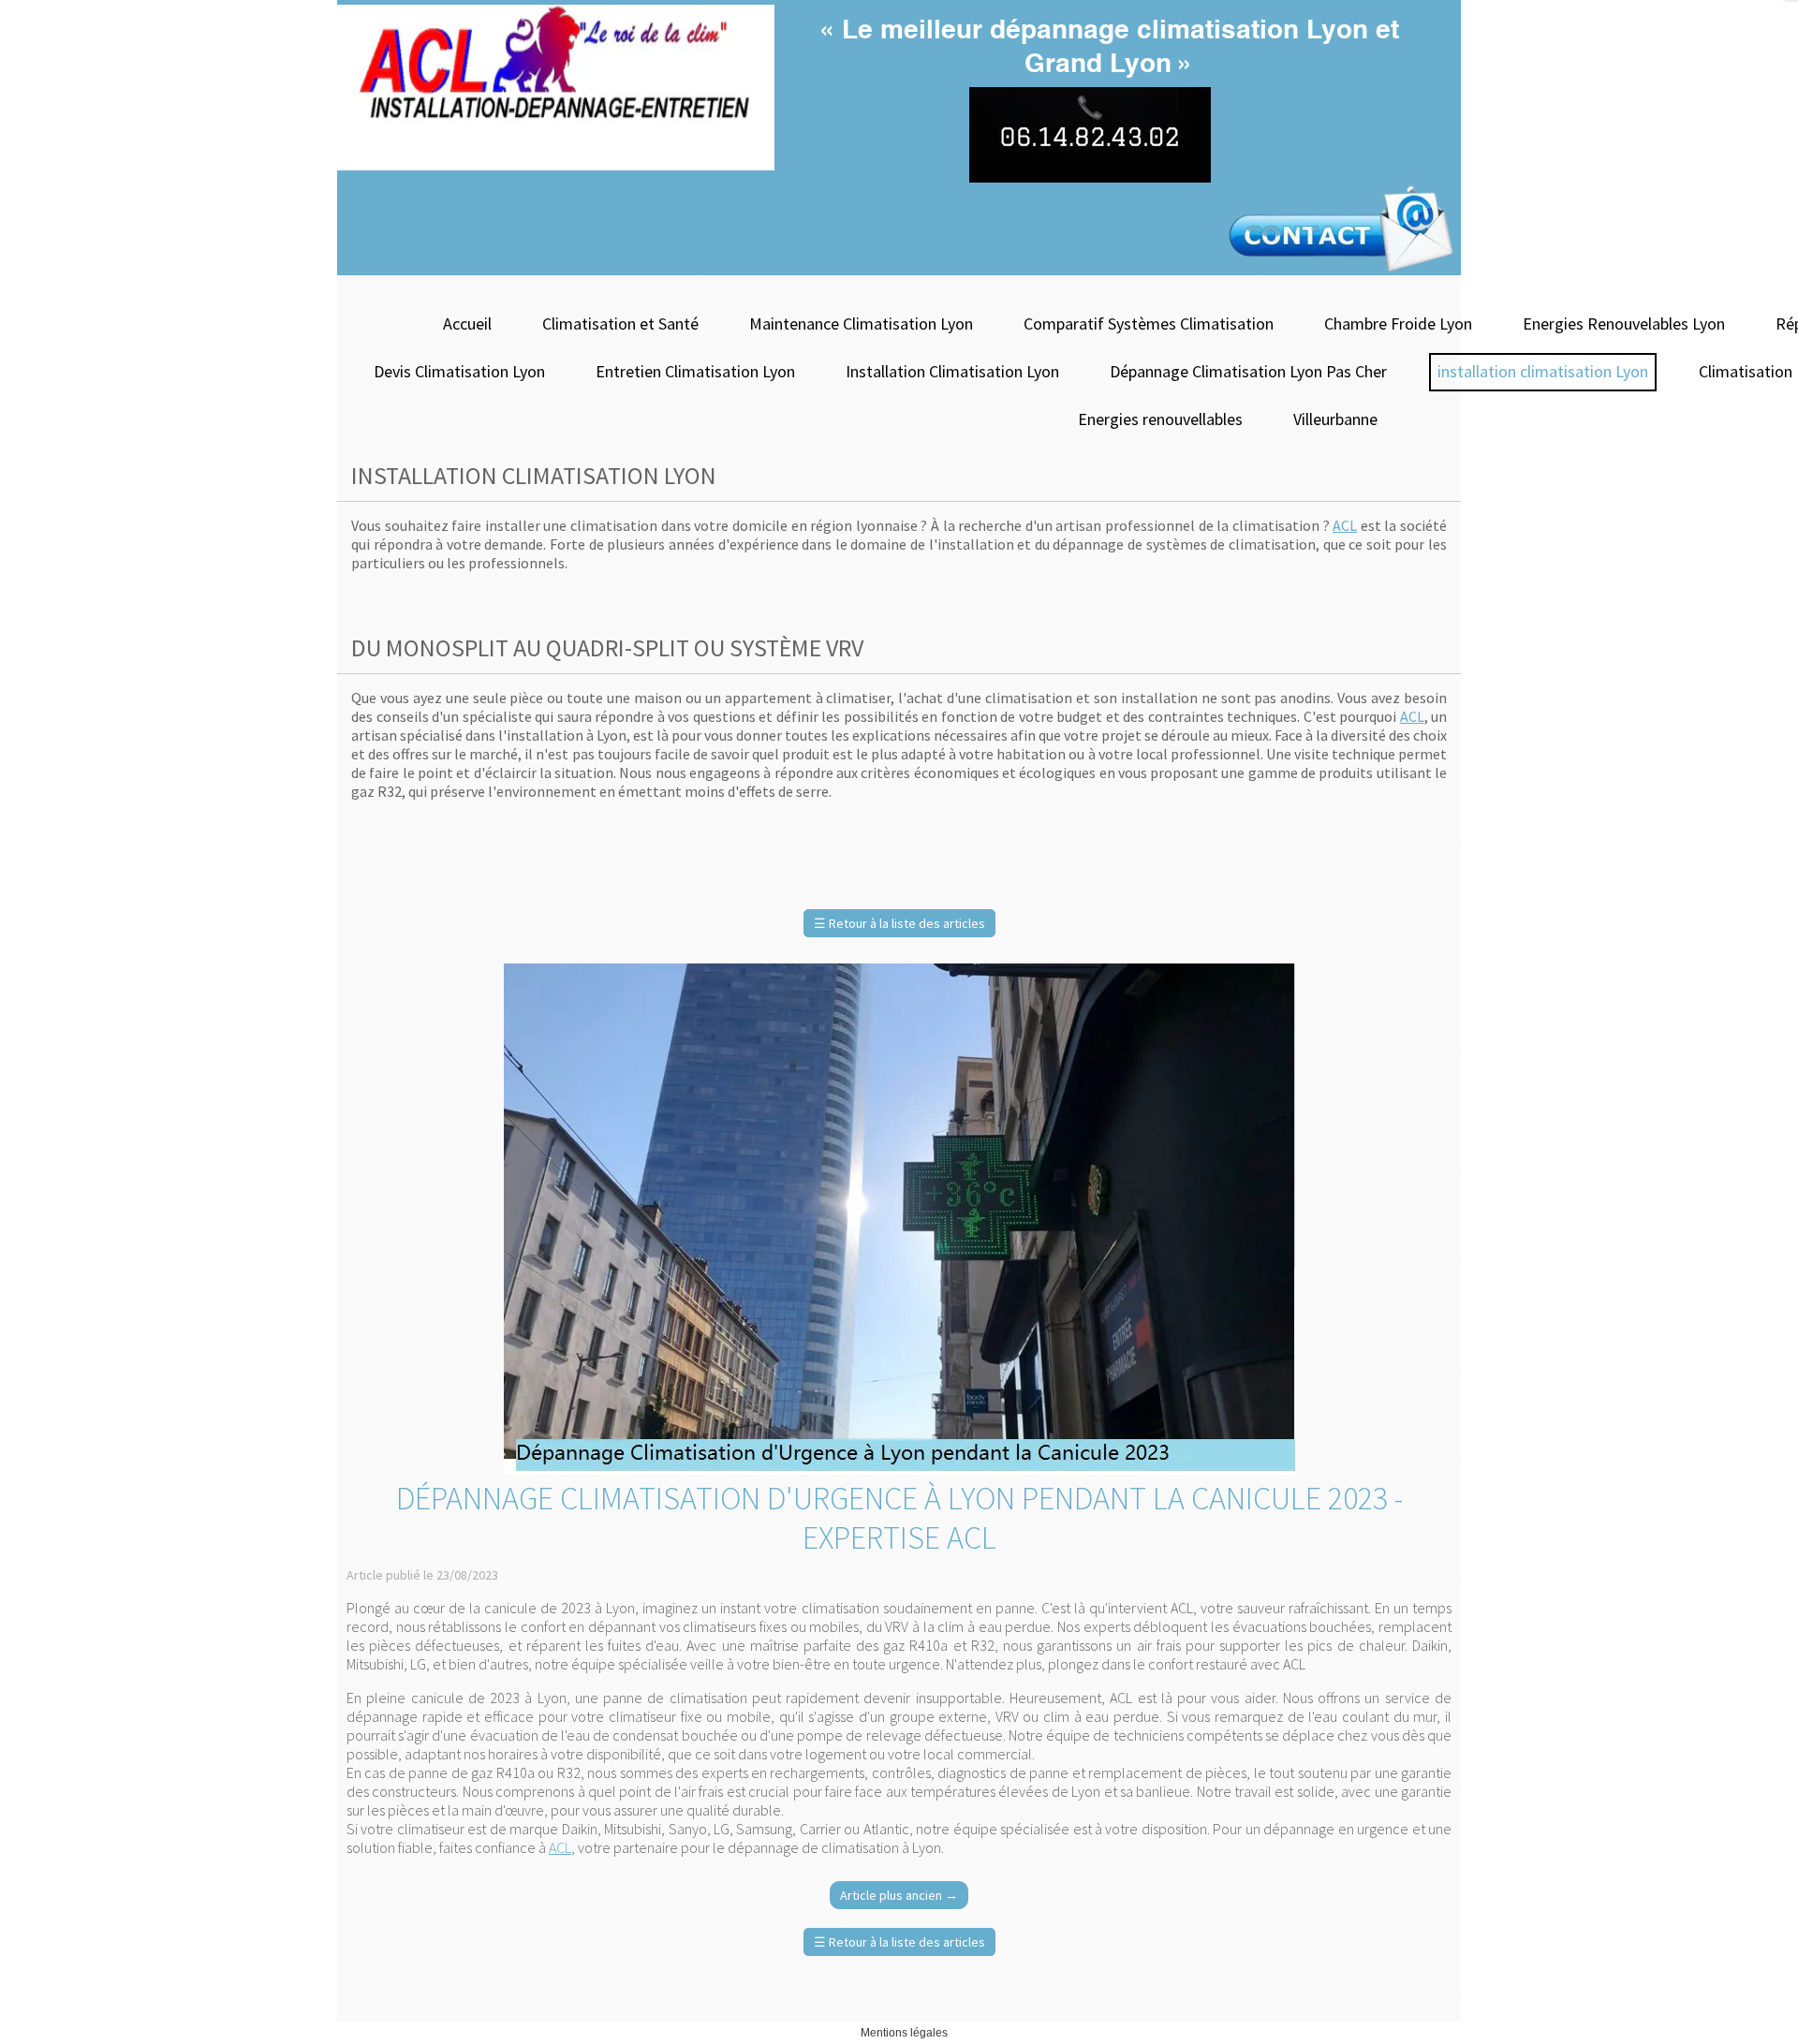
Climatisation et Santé (620, 324)
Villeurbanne (1335, 419)
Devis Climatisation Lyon (459, 371)
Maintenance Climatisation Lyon (861, 324)
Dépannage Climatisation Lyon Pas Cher (1248, 371)
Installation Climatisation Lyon (952, 371)
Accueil (467, 324)
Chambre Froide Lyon (1398, 324)
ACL (1345, 525)
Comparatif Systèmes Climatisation (1149, 324)
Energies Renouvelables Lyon (1624, 324)
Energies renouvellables (1160, 419)
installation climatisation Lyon (1543, 371)
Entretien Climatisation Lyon (695, 371)
